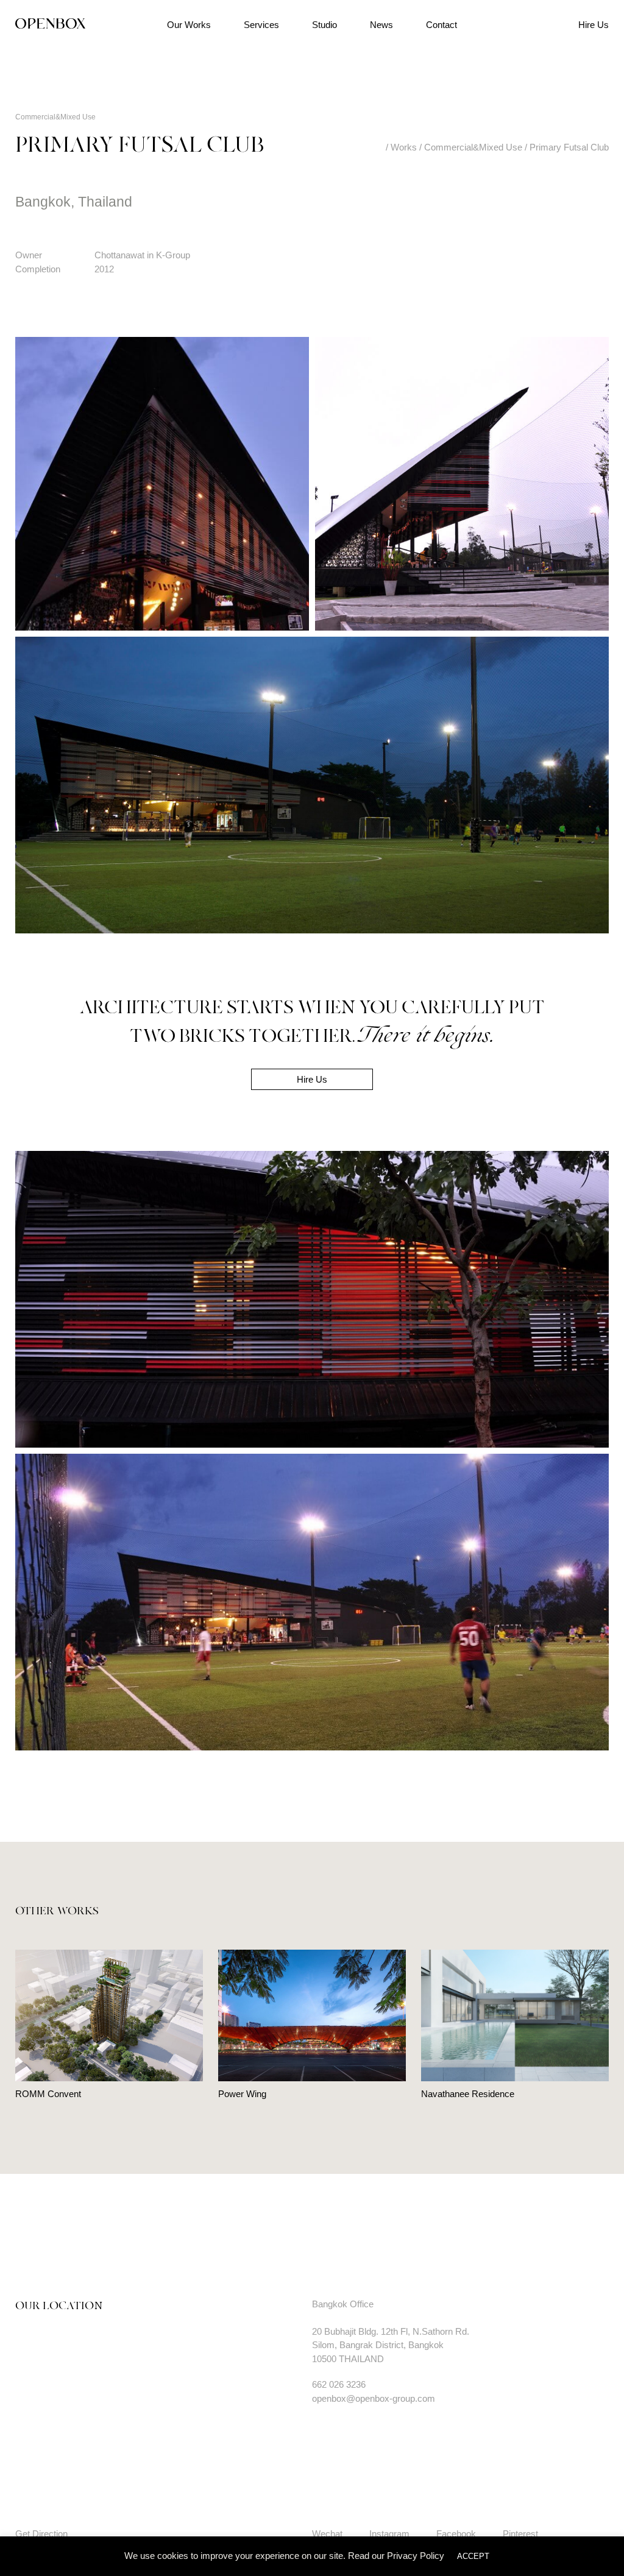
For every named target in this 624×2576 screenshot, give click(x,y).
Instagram (389, 2534)
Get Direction (41, 2534)
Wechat (327, 2534)
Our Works (189, 25)
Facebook (456, 2534)
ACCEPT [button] (473, 2556)
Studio (324, 25)
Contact (441, 25)
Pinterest (520, 2534)
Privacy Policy (416, 2556)
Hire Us (594, 25)
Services (261, 25)
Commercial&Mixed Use (55, 117)
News (381, 25)
